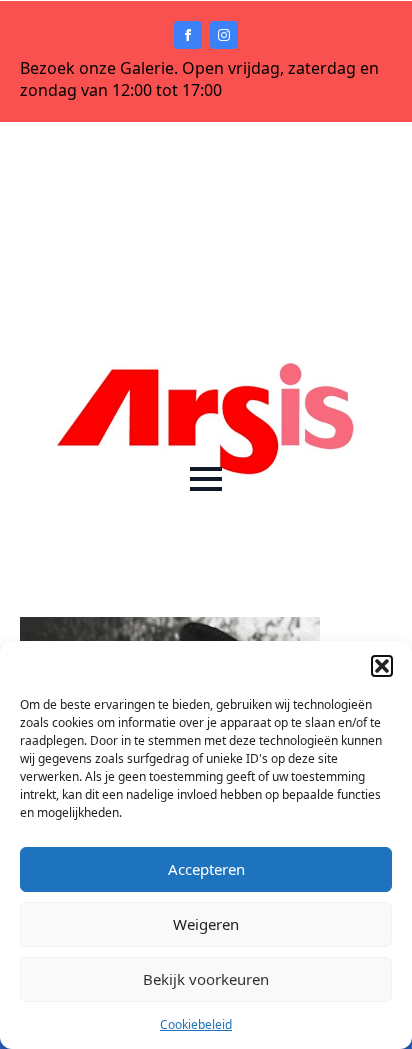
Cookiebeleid (196, 1024)
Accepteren (206, 869)
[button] (382, 666)
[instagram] (224, 35)
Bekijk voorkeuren (206, 979)
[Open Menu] (206, 479)
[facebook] (188, 35)
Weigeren (206, 924)
